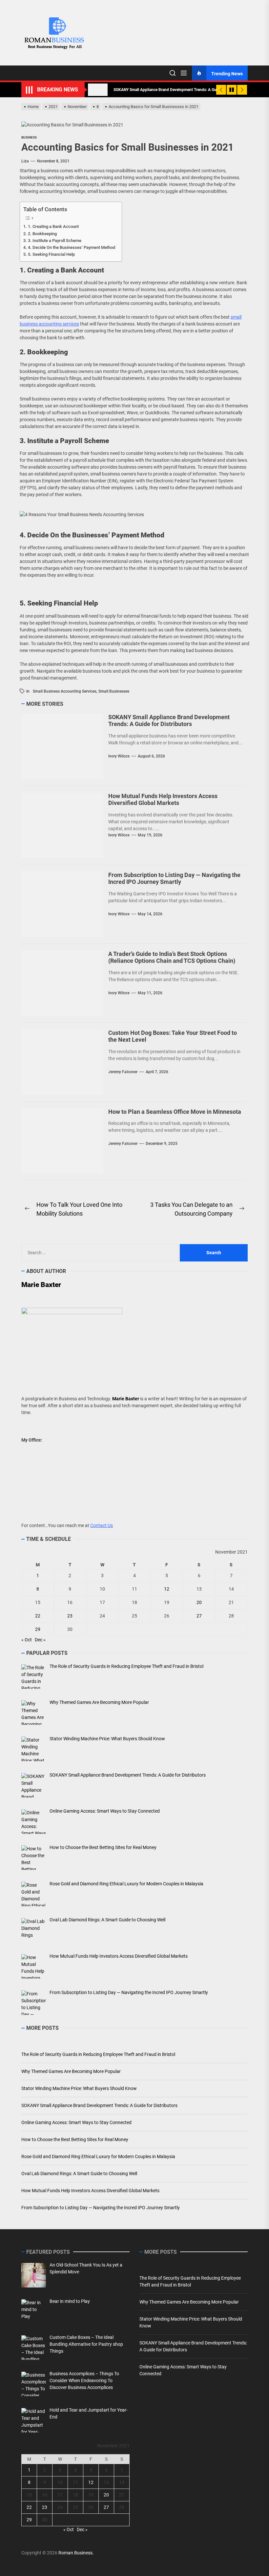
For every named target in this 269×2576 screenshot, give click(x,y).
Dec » (40, 1640)
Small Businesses (114, 691)
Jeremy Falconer (123, 1072)
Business (29, 137)
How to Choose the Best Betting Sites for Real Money (75, 2139)
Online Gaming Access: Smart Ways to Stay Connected (76, 2122)
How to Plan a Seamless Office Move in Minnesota (175, 1112)
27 (199, 1616)
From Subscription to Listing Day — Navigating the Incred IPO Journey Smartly (174, 878)
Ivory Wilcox (119, 756)
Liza (25, 161)
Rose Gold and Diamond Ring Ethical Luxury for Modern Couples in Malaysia (98, 2156)
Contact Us (102, 1525)
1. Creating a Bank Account (53, 226)
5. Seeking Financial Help (51, 254)
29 (38, 1629)
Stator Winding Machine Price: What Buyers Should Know (79, 2088)
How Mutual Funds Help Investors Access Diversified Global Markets (163, 800)
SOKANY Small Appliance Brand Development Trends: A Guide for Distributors (169, 721)
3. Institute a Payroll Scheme (55, 241)
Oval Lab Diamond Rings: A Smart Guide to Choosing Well (79, 2174)
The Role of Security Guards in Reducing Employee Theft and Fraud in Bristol (98, 2054)
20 (199, 1602)
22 (38, 1616)
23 (70, 1616)
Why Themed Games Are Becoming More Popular (71, 2071)
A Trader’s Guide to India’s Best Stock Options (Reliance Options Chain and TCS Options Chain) (172, 957)
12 (167, 1589)
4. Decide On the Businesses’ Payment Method (72, 247)
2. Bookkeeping (42, 234)
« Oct (27, 1640)
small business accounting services (65, 691)
